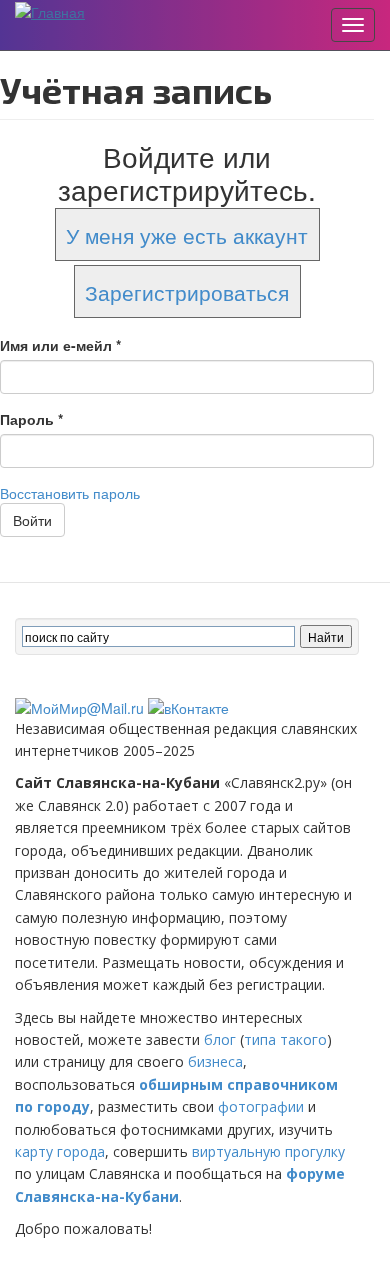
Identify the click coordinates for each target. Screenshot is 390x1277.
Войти (32, 520)
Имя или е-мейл (60, 345)
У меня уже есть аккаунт (187, 235)
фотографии (261, 1106)
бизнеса (215, 1061)
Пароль (31, 419)
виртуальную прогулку (268, 1151)
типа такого (285, 1039)
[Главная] (50, 11)
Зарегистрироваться (187, 291)
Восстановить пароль (70, 493)
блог (220, 1039)
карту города (60, 1151)
